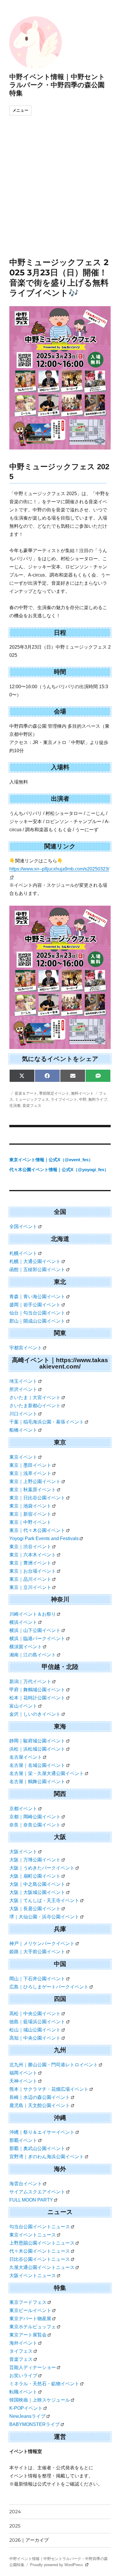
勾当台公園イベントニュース (40, 2227)
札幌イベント (23, 1253)
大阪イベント (23, 1852)
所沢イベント (23, 1389)
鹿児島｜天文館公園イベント (40, 2105)
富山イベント (23, 1706)
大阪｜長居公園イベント (35, 1909)
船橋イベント (23, 1430)
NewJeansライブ (27, 2416)
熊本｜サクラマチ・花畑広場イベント (49, 2089)
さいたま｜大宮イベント (35, 1397)
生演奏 (15, 1105)
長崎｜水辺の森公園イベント (40, 2097)
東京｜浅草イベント (30, 1473)
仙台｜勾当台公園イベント (37, 1313)
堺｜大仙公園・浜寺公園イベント (44, 1917)
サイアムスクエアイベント (37, 2192)
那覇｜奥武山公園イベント (37, 2148)
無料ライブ (98, 1099)
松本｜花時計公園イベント (37, 1698)
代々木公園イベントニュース (40, 2251)
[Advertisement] (60, 195)
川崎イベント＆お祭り (33, 1614)
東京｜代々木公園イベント (37, 1530)
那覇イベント (23, 2140)
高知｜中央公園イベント (35, 2038)
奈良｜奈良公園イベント (35, 1825)
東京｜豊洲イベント (30, 1563)
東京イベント (23, 1457)
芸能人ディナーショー (33, 2367)
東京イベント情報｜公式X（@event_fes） (51, 1160)
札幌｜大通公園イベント (35, 1261)
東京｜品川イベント (30, 1579)
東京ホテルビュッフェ (33, 2327)
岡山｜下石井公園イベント (37, 1979)
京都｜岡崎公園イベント (35, 1817)
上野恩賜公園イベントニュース (42, 2243)
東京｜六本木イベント (33, 1555)
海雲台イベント (26, 2184)
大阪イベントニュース (33, 2276)
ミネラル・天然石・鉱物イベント (44, 2384)
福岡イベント (23, 2073)
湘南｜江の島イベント (33, 1655)
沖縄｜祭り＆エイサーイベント (42, 2132)
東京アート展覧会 (28, 2335)
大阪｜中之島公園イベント (37, 1884)
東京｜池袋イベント (30, 1506)
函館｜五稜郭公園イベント (37, 1270)
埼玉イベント (23, 1381)
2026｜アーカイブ (29, 2540)
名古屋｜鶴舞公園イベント (37, 1782)
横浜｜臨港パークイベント (37, 1638)
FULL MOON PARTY (31, 2200)
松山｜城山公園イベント (35, 2030)
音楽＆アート (26, 1093)
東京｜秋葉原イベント (33, 1490)
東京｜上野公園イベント (35, 1481)
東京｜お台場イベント (33, 1571)
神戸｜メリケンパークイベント (42, 1943)
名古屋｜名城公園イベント (37, 1765)
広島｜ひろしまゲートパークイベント (49, 1987)
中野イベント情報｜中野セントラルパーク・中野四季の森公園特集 (57, 85)
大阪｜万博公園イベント (35, 1860)
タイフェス (21, 2351)
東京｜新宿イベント (30, 1514)
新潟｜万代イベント (30, 1682)
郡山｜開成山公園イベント (37, 1321)
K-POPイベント (26, 2408)
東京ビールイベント (30, 2310)
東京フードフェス (28, 2302)
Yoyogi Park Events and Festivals (44, 1538)
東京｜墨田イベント (30, 1465)
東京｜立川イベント (30, 1587)
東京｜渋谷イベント (30, 1547)
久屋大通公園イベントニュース (42, 2267)
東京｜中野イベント (30, 1522)
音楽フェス (32, 1105)
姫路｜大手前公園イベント (37, 1952)
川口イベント (23, 1414)
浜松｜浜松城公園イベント (37, 1749)
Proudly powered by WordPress (57, 2565)
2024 (15, 2512)
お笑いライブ (23, 2376)
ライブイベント (64, 1099)
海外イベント (23, 2343)
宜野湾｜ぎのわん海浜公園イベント (47, 2157)
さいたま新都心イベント (35, 1406)
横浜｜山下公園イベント (35, 1630)
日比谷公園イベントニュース (40, 2259)
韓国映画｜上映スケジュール (40, 2400)
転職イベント (23, 2392)
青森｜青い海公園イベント (37, 1297)
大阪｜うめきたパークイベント (42, 1868)
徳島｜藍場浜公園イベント (37, 2022)
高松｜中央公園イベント (35, 2014)
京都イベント (23, 1809)
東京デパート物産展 (30, 2319)
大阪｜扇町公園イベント (35, 1876)
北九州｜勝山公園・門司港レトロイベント (54, 2065)
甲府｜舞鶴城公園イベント (37, 1690)
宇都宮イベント (26, 1348)
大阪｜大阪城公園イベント (37, 1892)
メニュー (20, 110)
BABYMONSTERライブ (35, 2424)
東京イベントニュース (33, 2235)
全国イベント (23, 1227)
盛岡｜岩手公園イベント (35, 1305)
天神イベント (23, 2081)
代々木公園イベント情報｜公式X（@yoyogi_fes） (59, 1170)
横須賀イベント (26, 1647)
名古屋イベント (26, 1757)
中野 (83, 1099)
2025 (15, 2526)
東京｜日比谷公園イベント (37, 1498)
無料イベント (82, 1093)
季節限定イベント (54, 1093)
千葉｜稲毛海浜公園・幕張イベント (47, 1422)
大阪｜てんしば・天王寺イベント (44, 1900)
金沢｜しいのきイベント (35, 1714)
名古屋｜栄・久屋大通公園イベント (47, 1773)
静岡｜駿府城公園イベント (37, 1741)
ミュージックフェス (32, 1099)
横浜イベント (23, 1622)
